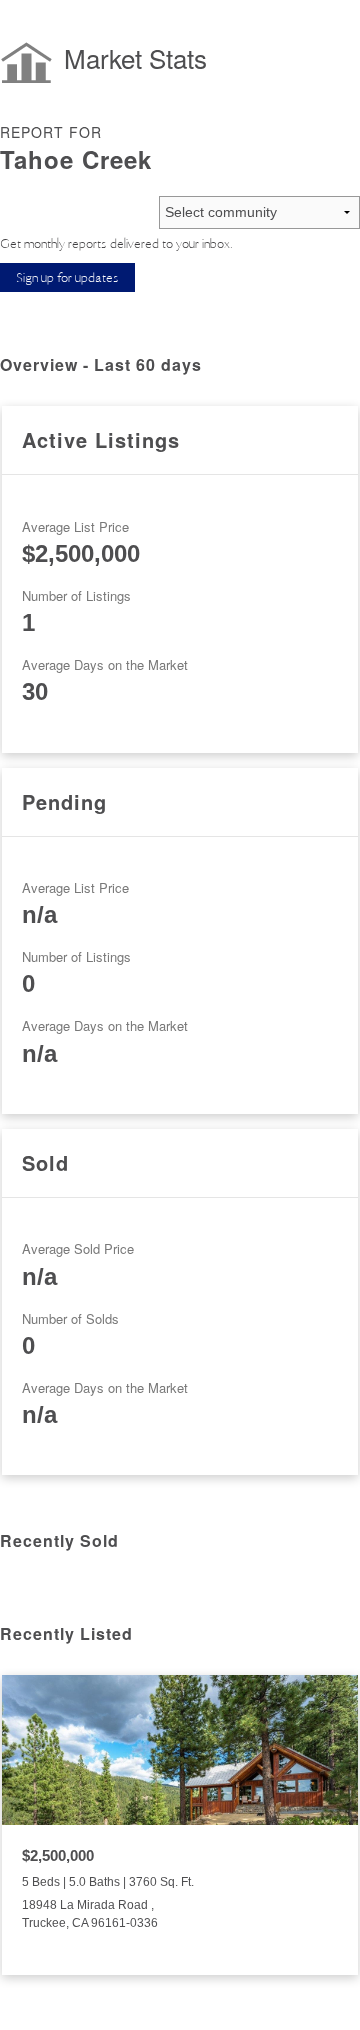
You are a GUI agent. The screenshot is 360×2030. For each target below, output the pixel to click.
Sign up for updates (67, 277)
